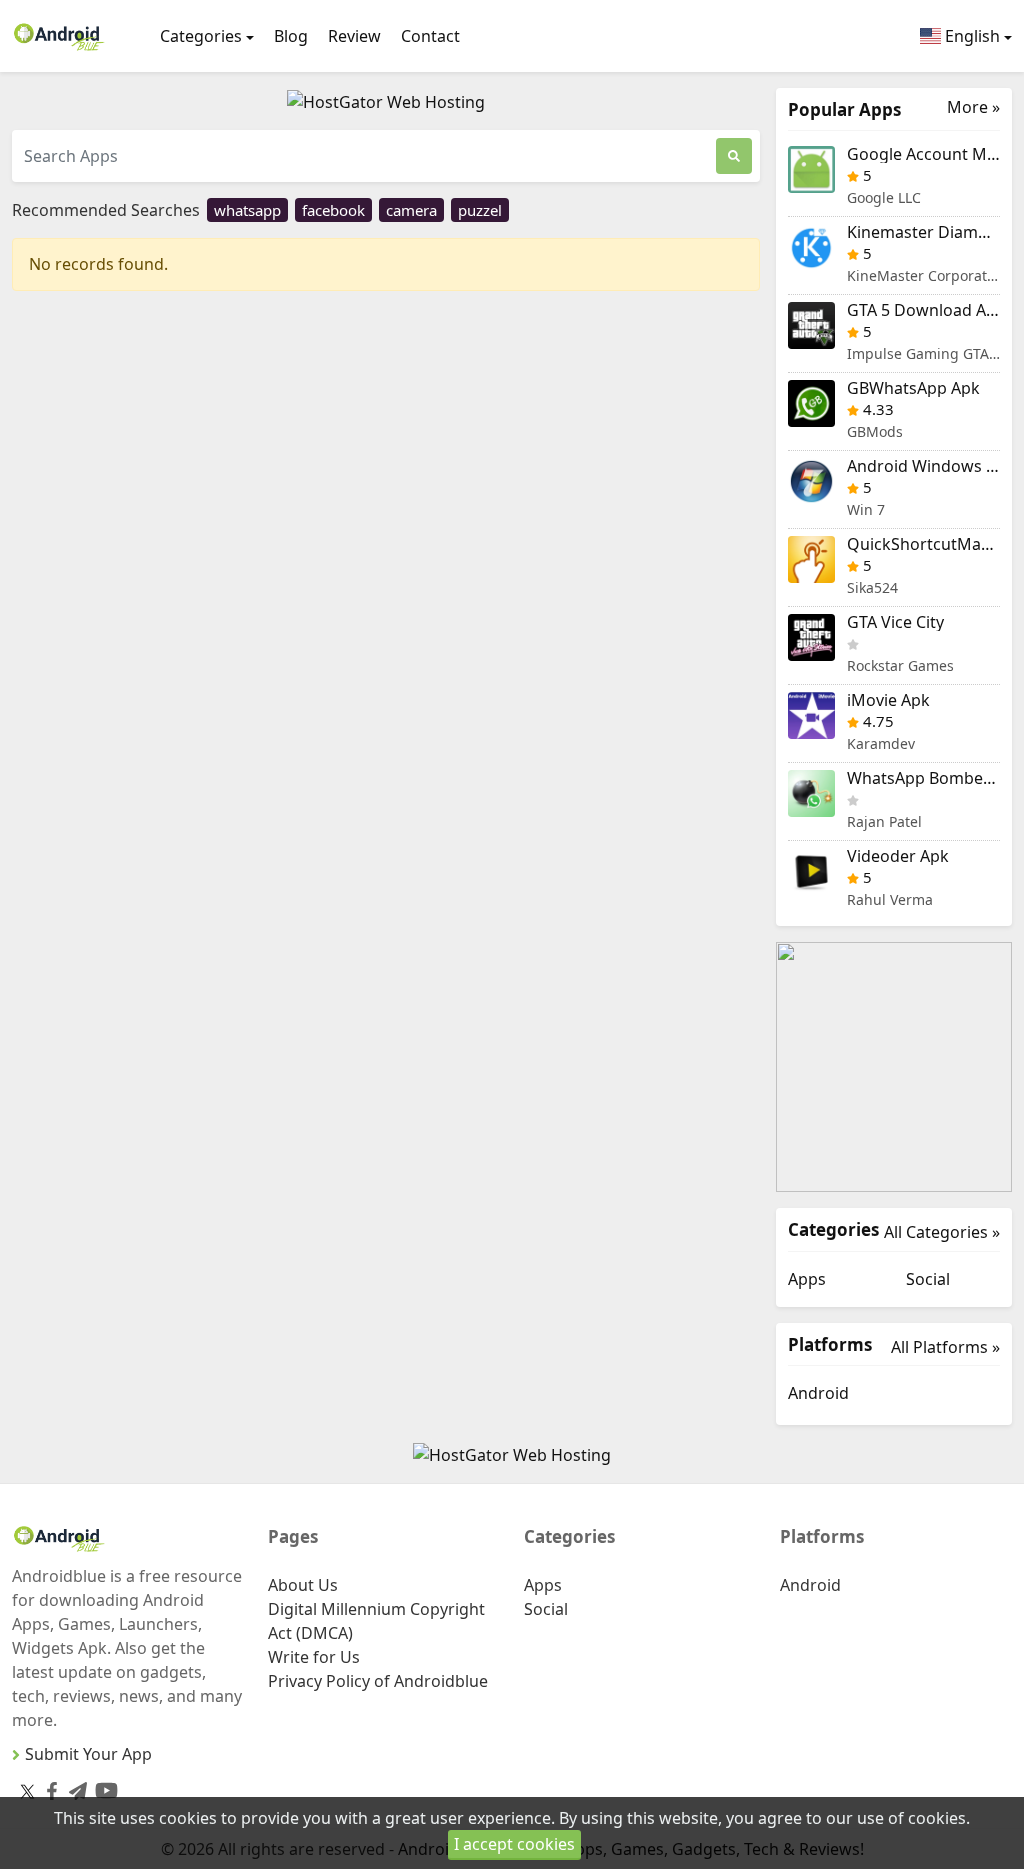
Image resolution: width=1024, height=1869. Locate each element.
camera (411, 210)
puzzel (480, 210)
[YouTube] (102, 1786)
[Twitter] (27, 1791)
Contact (430, 36)
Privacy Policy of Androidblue (378, 1681)
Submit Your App (88, 1754)
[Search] (734, 156)
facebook (333, 210)
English (970, 36)
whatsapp (247, 210)
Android (818, 1393)
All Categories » (942, 1232)
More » (973, 107)
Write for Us (314, 1657)
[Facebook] (48, 1787)
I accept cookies (514, 1844)
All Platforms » (945, 1347)
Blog (291, 36)
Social (928, 1279)
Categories (201, 36)
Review (354, 36)
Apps (807, 1279)
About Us (303, 1585)
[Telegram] (74, 1787)
